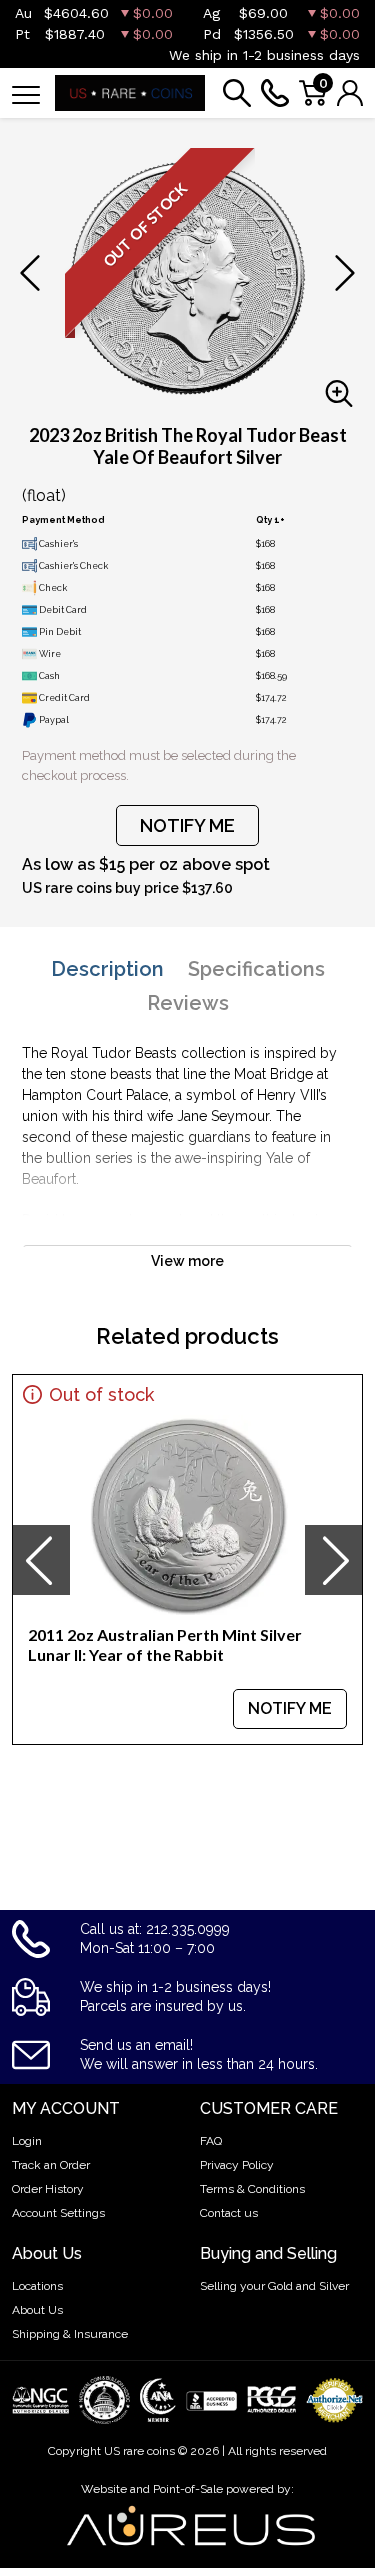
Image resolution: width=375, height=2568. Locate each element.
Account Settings (58, 2213)
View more (187, 1261)
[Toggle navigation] (26, 93)
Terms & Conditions (252, 2189)
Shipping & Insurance (70, 2334)
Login (27, 2141)
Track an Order (51, 2165)
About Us (37, 2310)
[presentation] (41, 1560)
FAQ (211, 2141)
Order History (48, 2189)
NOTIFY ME (187, 825)
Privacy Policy (237, 2165)
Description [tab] (107, 969)
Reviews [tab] (188, 1003)
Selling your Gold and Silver (274, 2286)
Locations (37, 2286)
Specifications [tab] (256, 969)
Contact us (229, 2213)
